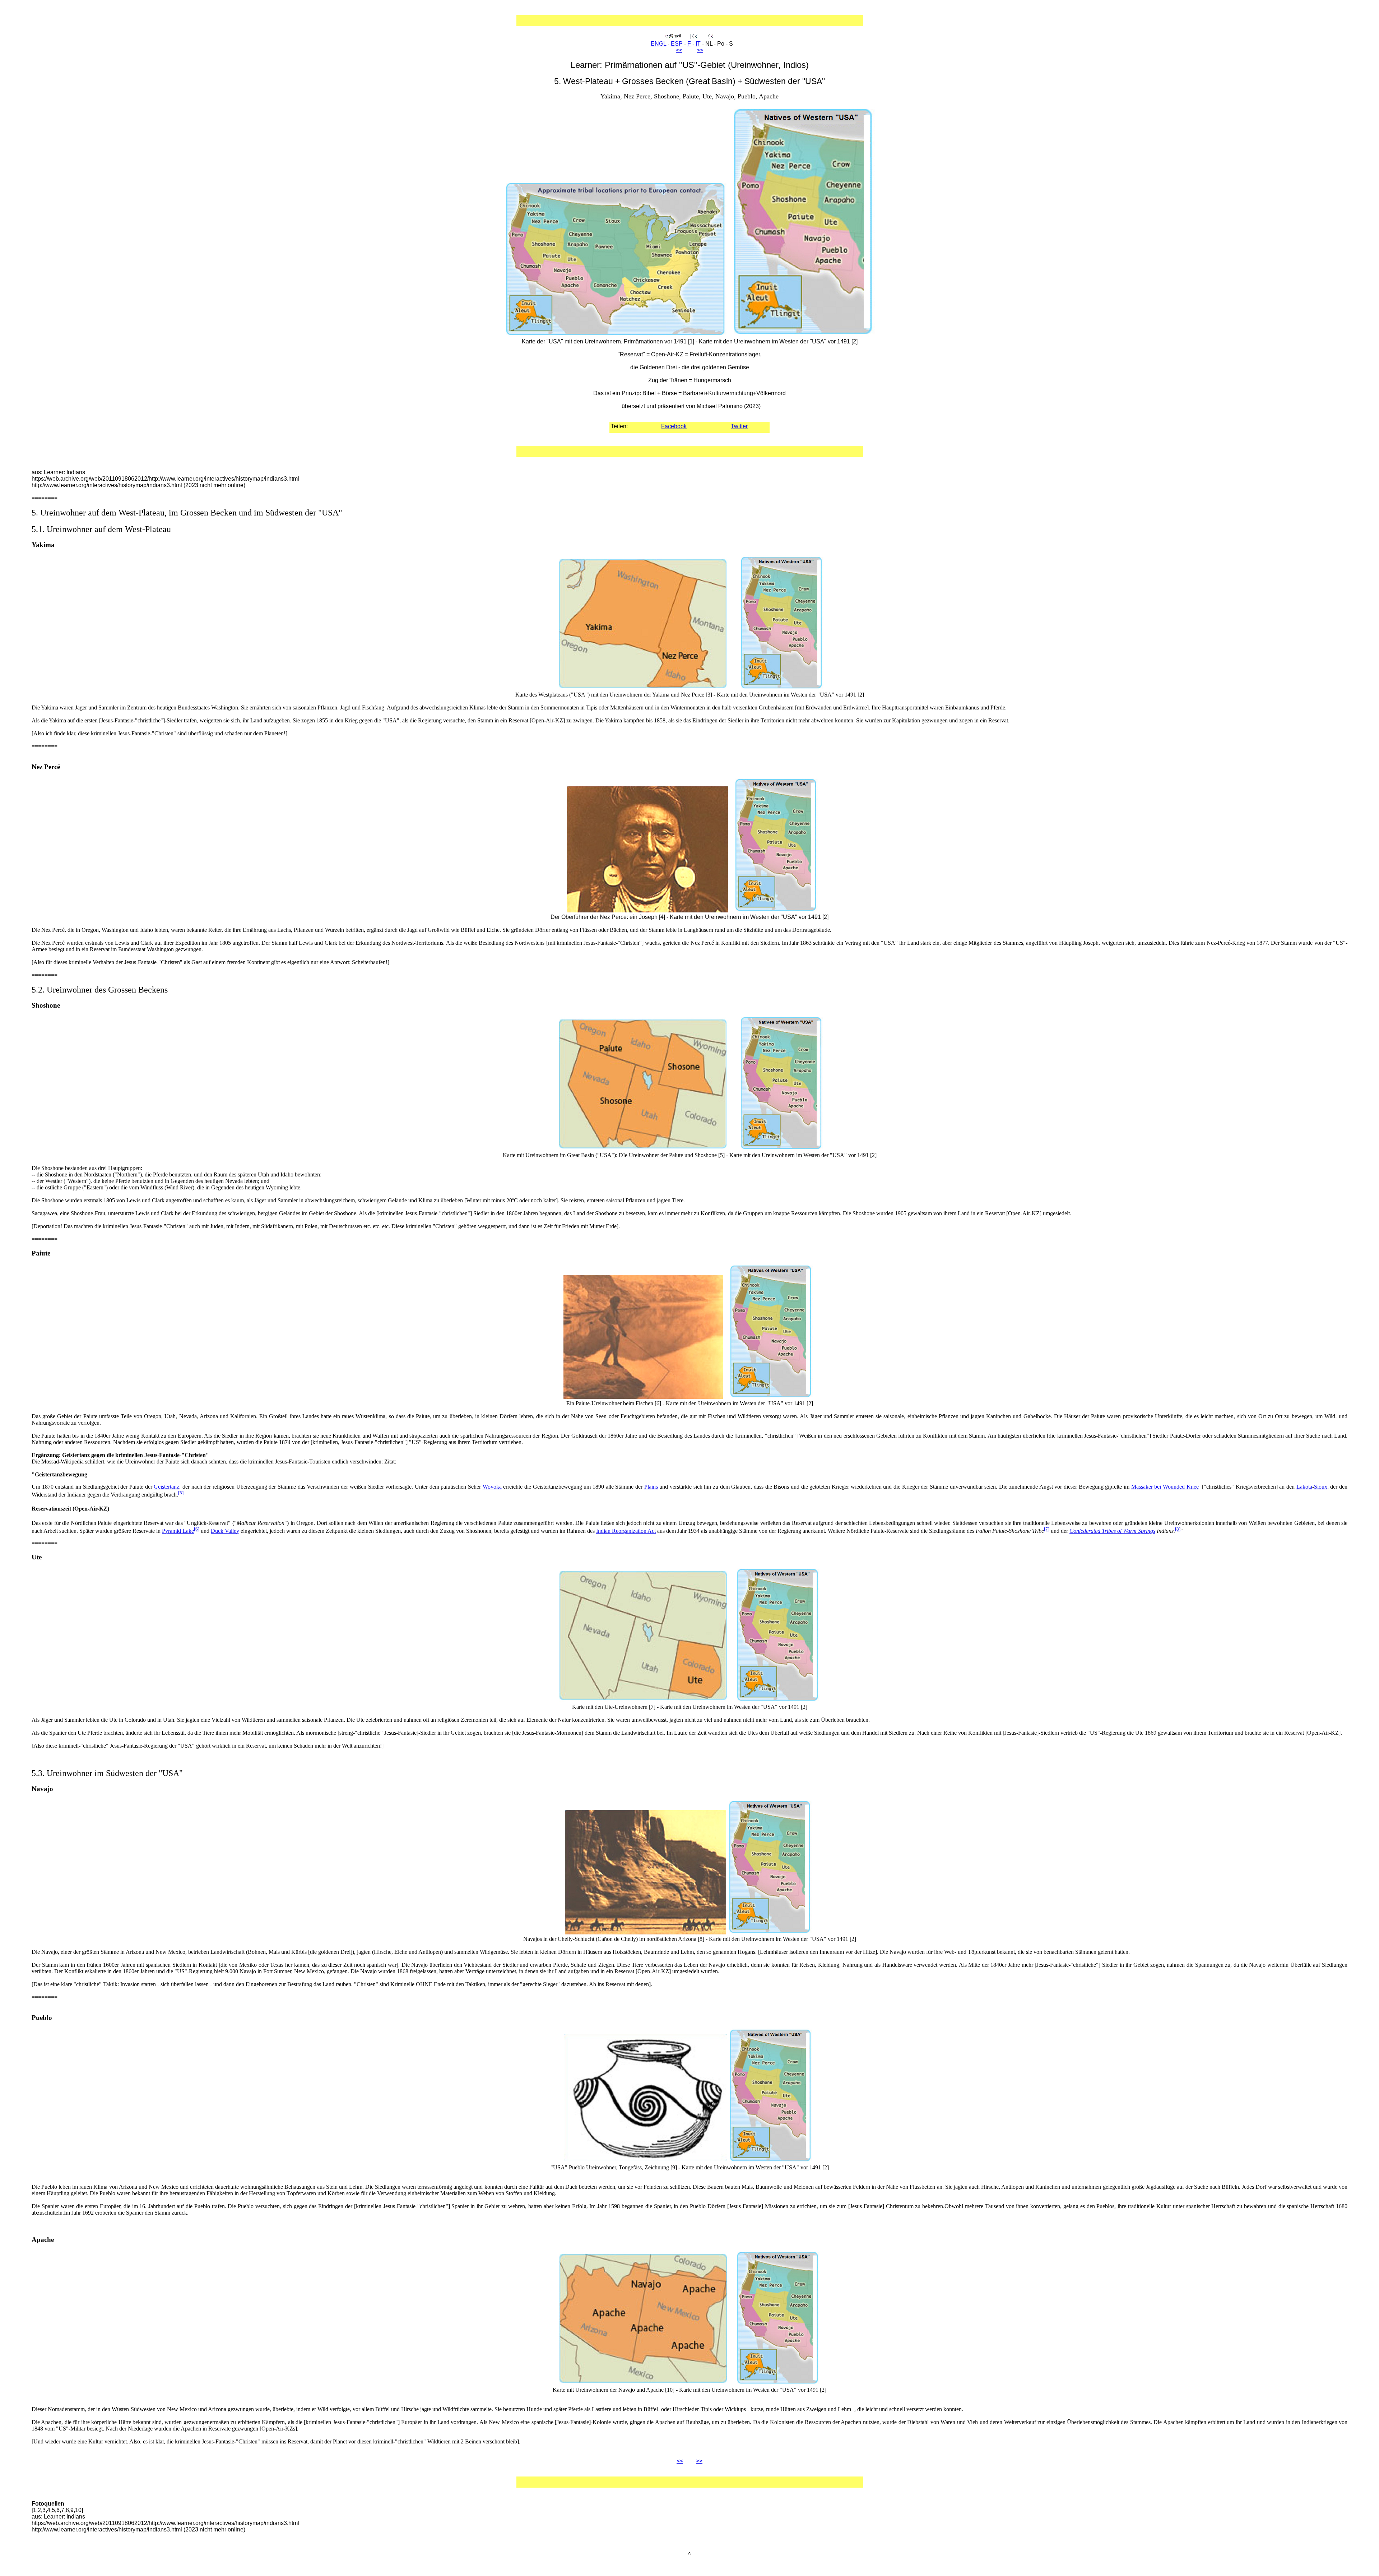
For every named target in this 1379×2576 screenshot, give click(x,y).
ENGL (658, 44)
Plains (651, 1487)
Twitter (739, 426)
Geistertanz (166, 1487)
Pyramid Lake (178, 1531)
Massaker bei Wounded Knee (1165, 1487)
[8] (1178, 1529)
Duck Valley (225, 1531)
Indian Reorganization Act (626, 1531)
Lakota (1304, 1487)
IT (698, 44)
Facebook (674, 426)
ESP (677, 44)
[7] (1047, 1529)
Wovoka (492, 1487)
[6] (197, 1529)
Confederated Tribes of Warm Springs (1112, 1531)
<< (679, 50)
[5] (181, 1493)
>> (700, 50)
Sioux (1321, 1487)
